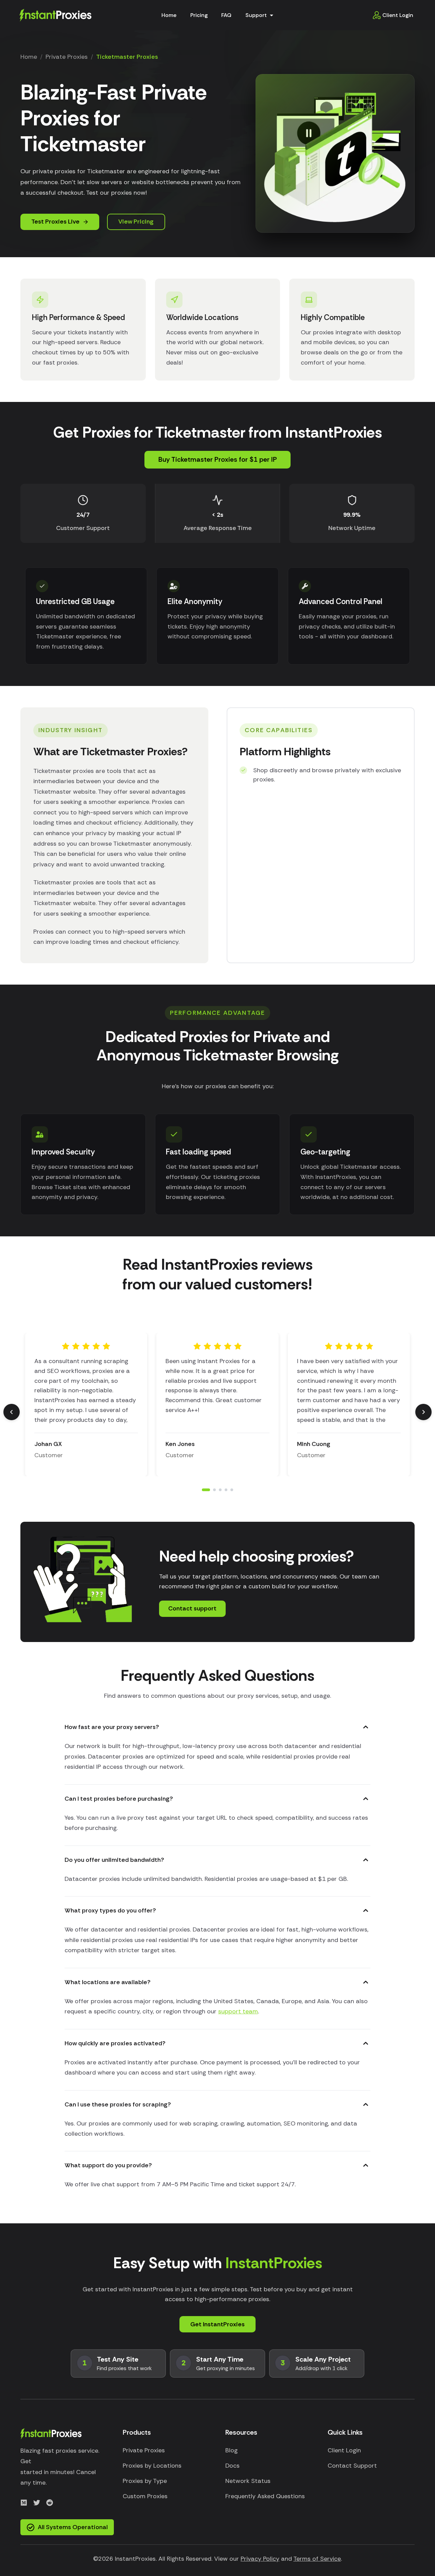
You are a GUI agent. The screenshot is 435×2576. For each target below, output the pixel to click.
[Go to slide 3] (220, 1490)
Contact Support (352, 2466)
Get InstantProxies (217, 2324)
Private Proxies (67, 57)
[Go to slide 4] (226, 1490)
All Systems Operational (73, 2527)
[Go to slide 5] (232, 1490)
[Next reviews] (423, 1412)
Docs (232, 2466)
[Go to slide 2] (212, 1490)
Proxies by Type (145, 2481)
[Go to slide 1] (203, 1490)
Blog (231, 2450)
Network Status (248, 2481)
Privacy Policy (260, 2559)
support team (238, 2011)
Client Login (398, 15)
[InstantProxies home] (55, 14)
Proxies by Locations (152, 2466)
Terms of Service (317, 2559)
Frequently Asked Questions (265, 2496)
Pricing (199, 15)
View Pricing (136, 222)
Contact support (192, 1608)
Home (169, 15)
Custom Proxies (145, 2496)
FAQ (226, 15)
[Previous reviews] (12, 1412)
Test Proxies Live (55, 222)
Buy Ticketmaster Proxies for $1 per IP (218, 459)
